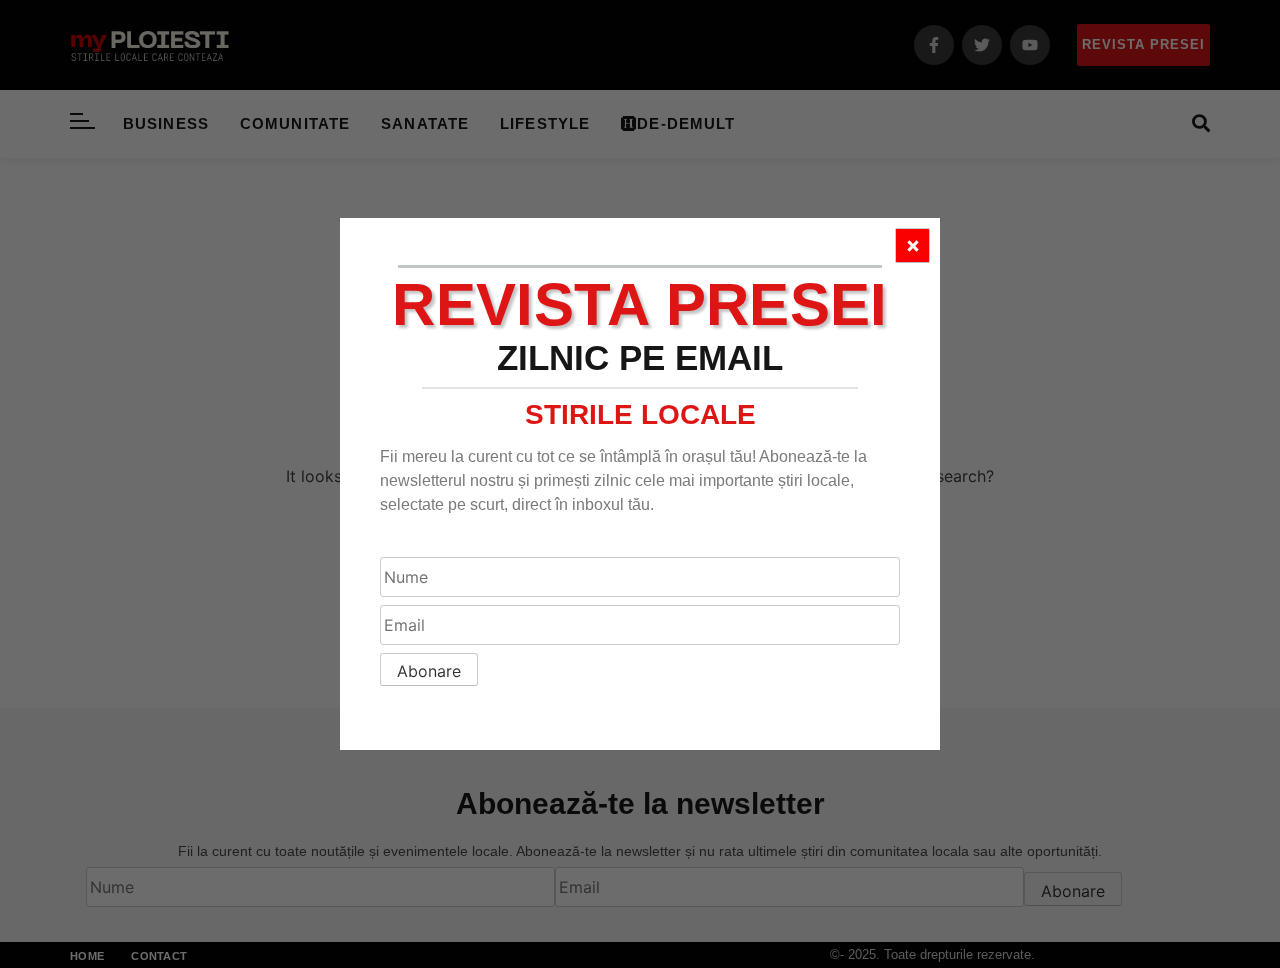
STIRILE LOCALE (640, 414)
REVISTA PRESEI (639, 304)
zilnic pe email (640, 357)
